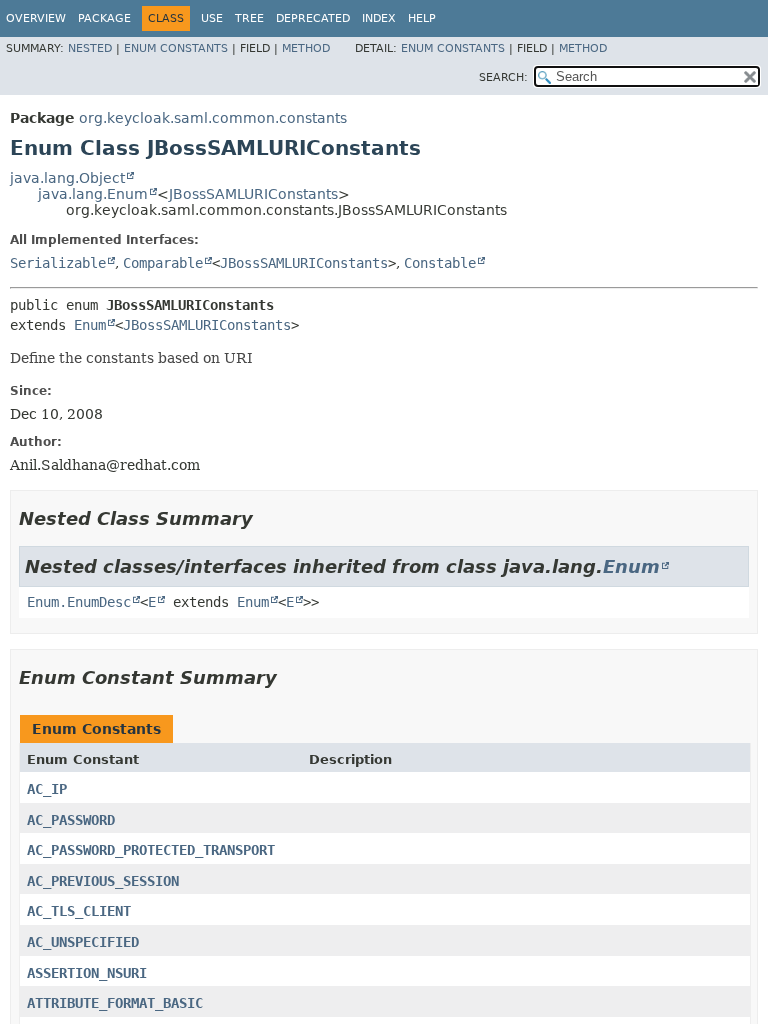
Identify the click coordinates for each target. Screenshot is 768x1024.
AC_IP (47, 789)
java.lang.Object (67, 178)
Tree (249, 18)
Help (422, 18)
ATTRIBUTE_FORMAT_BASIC (115, 1003)
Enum (90, 325)
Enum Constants (176, 48)
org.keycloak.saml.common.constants (213, 118)
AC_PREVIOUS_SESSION (103, 881)
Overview (36, 18)
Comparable (163, 263)
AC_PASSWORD (71, 820)
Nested (90, 48)
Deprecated (313, 18)
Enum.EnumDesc (79, 602)
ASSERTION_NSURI (87, 973)
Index (379, 18)
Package (104, 18)
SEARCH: (503, 77)
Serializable (58, 263)
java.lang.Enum (93, 194)
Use (212, 18)
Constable (440, 263)
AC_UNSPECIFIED (83, 942)
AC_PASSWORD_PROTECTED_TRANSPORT (151, 850)
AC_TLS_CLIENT (79, 911)
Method (306, 48)
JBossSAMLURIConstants (253, 194)
